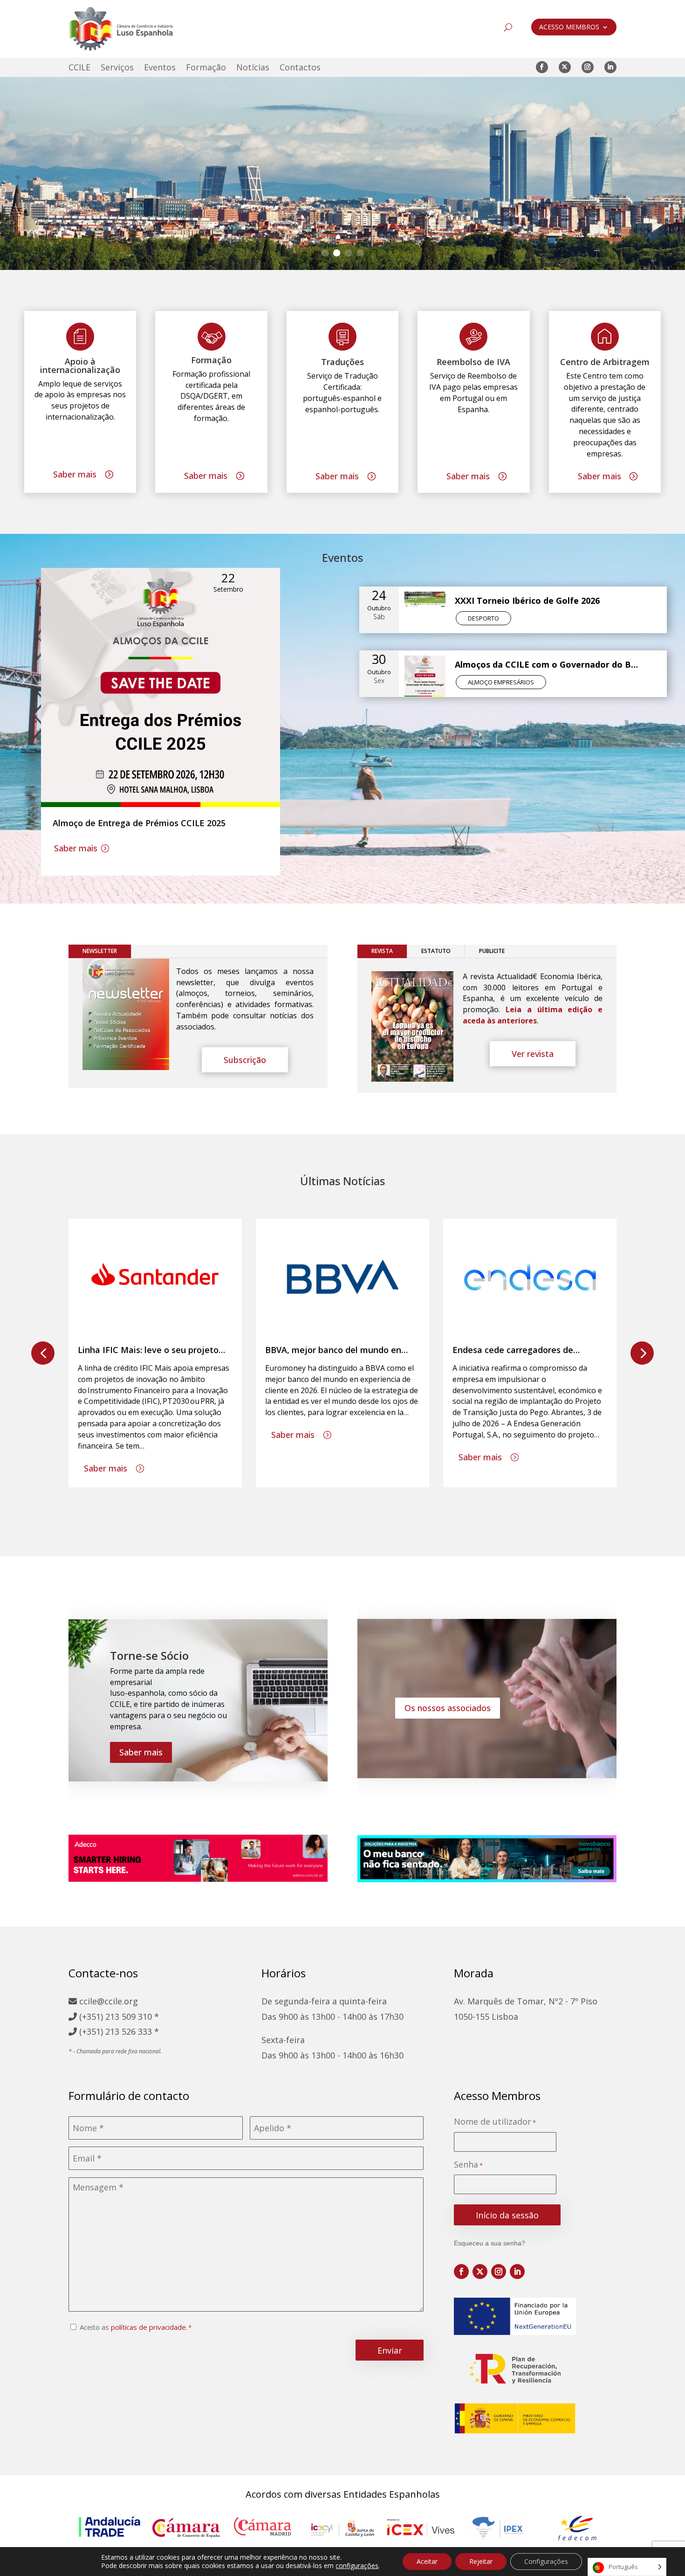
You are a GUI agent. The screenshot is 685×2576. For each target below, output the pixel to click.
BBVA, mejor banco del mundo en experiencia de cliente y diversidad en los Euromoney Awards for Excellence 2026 (342, 1350)
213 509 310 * (132, 2017)
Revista (382, 951)
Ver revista (533, 1054)
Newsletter (100, 951)
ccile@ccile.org (107, 2001)
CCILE (79, 68)
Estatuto (436, 951)
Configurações (546, 2561)
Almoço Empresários (501, 682)
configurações (357, 2566)
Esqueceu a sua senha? (490, 2243)
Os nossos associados (448, 1708)
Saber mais (75, 474)
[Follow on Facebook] (542, 67)
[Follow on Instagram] (588, 67)
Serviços (117, 68)
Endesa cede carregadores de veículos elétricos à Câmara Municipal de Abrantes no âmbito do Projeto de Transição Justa (530, 1350)
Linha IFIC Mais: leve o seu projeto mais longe (148, 1350)
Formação (206, 68)
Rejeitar (481, 2561)
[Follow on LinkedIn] (610, 67)
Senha (468, 2165)
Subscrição (245, 1060)
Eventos (160, 68)
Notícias (253, 68)
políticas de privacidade (148, 2327)
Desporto (483, 618)
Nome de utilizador (495, 2122)
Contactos (300, 68)
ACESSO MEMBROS (569, 28)
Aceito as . (134, 2327)
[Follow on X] (565, 67)
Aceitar (427, 2561)
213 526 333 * (132, 2031)
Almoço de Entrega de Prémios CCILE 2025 (139, 823)
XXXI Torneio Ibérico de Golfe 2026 (527, 601)
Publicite (492, 951)
